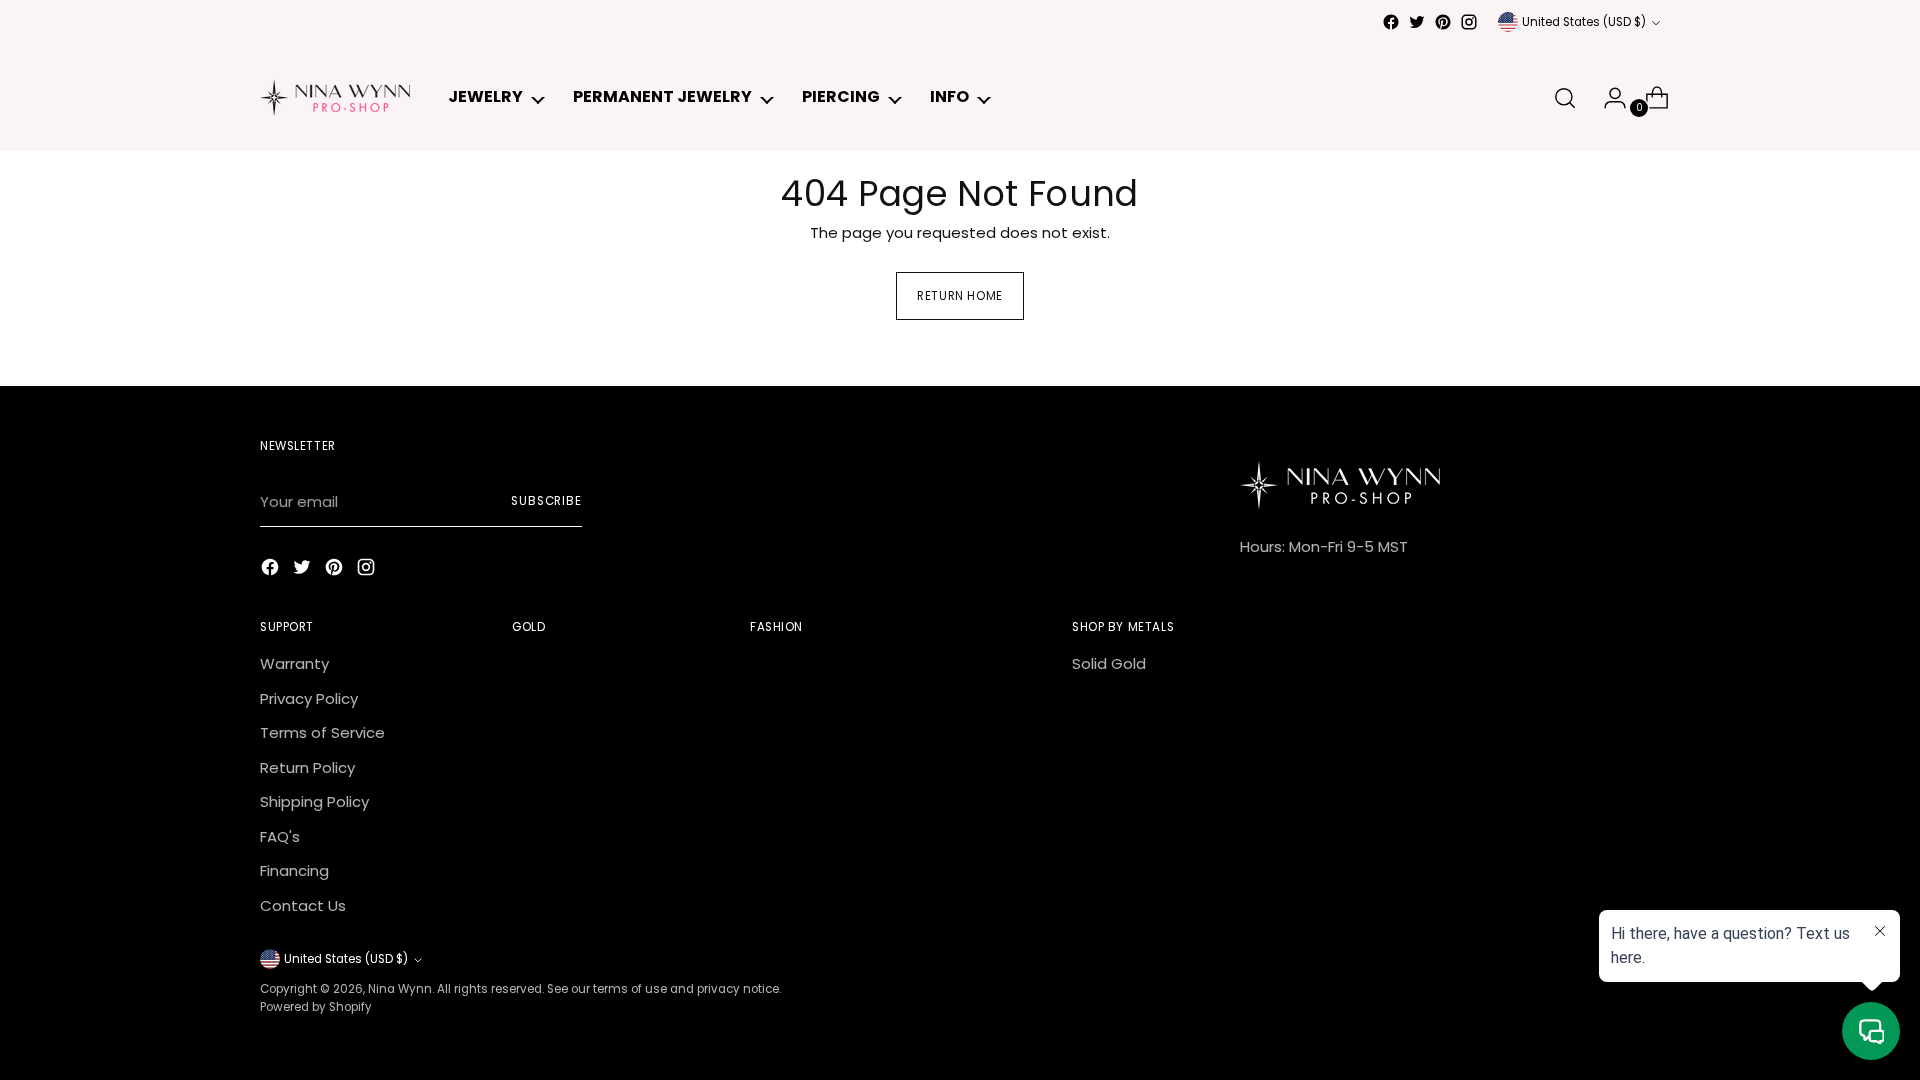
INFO (949, 96)
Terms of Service (322, 732)
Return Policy (307, 767)
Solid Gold (1109, 663)
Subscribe (546, 501)
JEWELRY (485, 96)
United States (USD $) (1584, 22)
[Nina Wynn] (335, 97)
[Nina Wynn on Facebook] (1391, 22)
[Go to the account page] (1607, 98)
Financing (294, 870)
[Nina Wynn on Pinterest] (1443, 22)
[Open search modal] (1565, 98)
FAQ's (280, 836)
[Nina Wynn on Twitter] (1417, 22)
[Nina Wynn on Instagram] (1469, 22)
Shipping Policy (314, 801)
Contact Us (303, 905)
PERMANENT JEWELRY (662, 96)
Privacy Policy (309, 698)
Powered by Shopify (316, 1007)
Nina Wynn (400, 989)
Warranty (294, 663)
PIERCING (841, 96)
